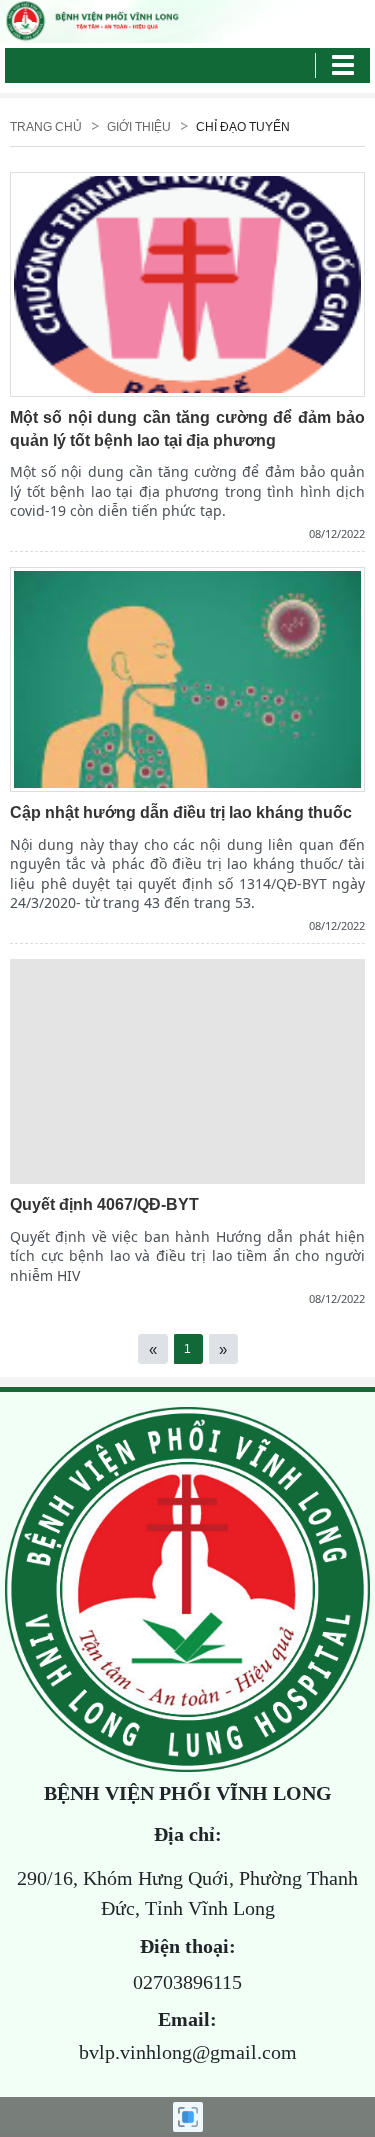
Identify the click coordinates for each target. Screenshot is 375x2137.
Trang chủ (46, 127)
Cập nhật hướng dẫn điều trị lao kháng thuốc (181, 812)
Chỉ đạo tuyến (243, 127)
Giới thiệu (139, 127)
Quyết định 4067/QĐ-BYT (104, 1204)
